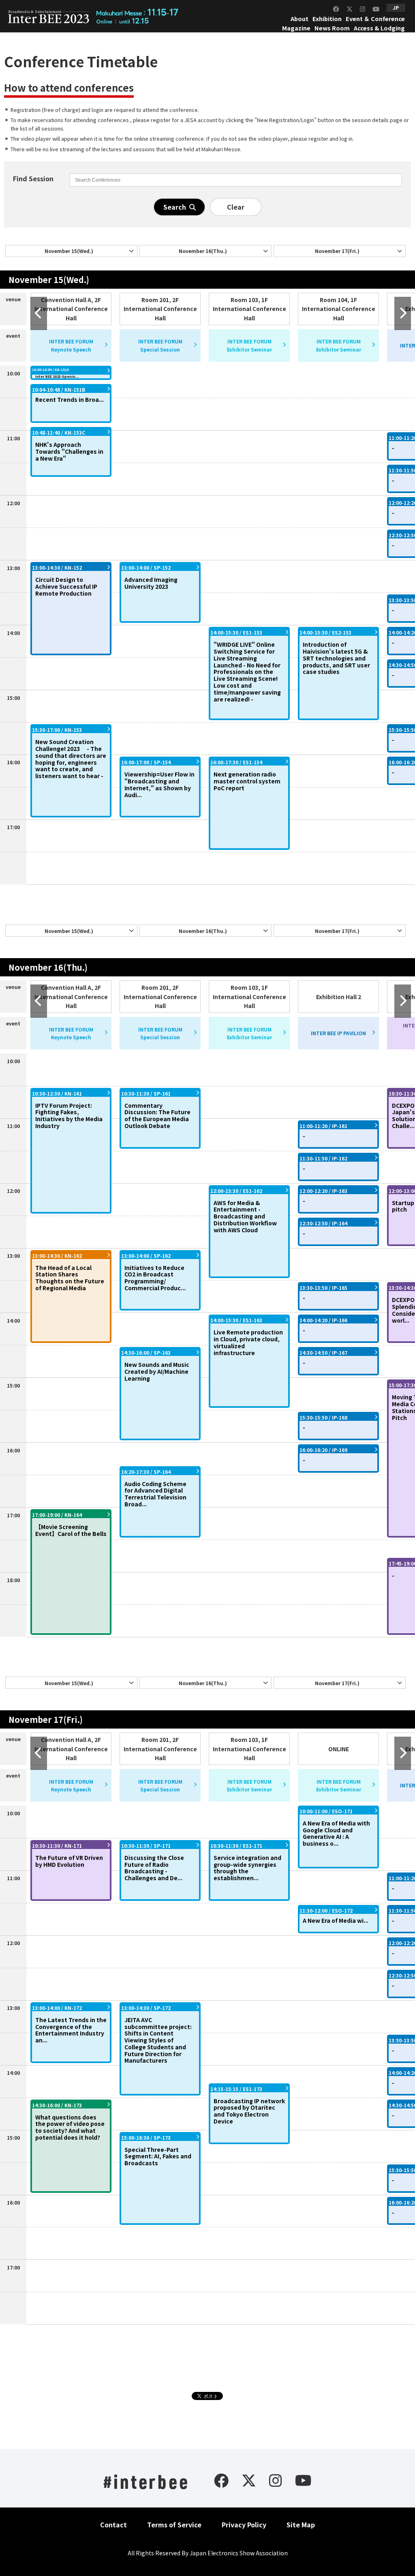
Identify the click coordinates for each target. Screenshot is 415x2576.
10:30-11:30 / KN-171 (57, 1846)
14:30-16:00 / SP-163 (146, 1352)
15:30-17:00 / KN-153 (57, 730)
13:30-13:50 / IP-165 (323, 1288)
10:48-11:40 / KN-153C (59, 432)
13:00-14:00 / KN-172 (57, 2008)
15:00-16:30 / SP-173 (146, 2137)
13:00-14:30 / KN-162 (57, 1256)
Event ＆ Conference (375, 18)
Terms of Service (174, 2525)
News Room (332, 28)
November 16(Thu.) (203, 251)
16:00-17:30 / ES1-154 (236, 762)
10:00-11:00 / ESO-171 (326, 1811)
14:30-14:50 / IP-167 (323, 1352)
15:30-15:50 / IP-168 (323, 1417)
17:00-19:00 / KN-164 (57, 1515)
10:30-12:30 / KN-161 (57, 1093)
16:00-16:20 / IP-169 (323, 1450)
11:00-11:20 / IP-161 (323, 1126)
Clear (236, 207)
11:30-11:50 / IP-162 (323, 1158)
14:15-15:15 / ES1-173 (236, 2089)
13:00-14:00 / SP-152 (146, 567)
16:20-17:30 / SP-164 (146, 1472)
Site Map (301, 2525)
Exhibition (327, 18)
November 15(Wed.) (69, 251)
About (299, 18)
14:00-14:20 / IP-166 (323, 1320)
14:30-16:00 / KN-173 (57, 2105)
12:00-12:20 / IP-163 (323, 1191)
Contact (113, 2525)
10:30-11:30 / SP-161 (146, 1093)
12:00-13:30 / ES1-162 (236, 1191)
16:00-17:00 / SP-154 (146, 762)
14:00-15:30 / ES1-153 (236, 632)
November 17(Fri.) (337, 251)
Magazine (296, 28)
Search (176, 207)
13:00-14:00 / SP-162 (146, 1256)
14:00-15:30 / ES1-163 (236, 1320)
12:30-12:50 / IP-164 (323, 1223)
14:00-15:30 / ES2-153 (325, 632)
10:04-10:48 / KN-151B (59, 389)
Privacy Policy (244, 2525)
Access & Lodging (379, 28)
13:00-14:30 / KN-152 (57, 567)
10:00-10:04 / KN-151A (50, 370)
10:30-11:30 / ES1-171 (236, 1846)
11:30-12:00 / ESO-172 (326, 1910)
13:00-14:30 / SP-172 (146, 2008)
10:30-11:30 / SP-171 (146, 1846)
